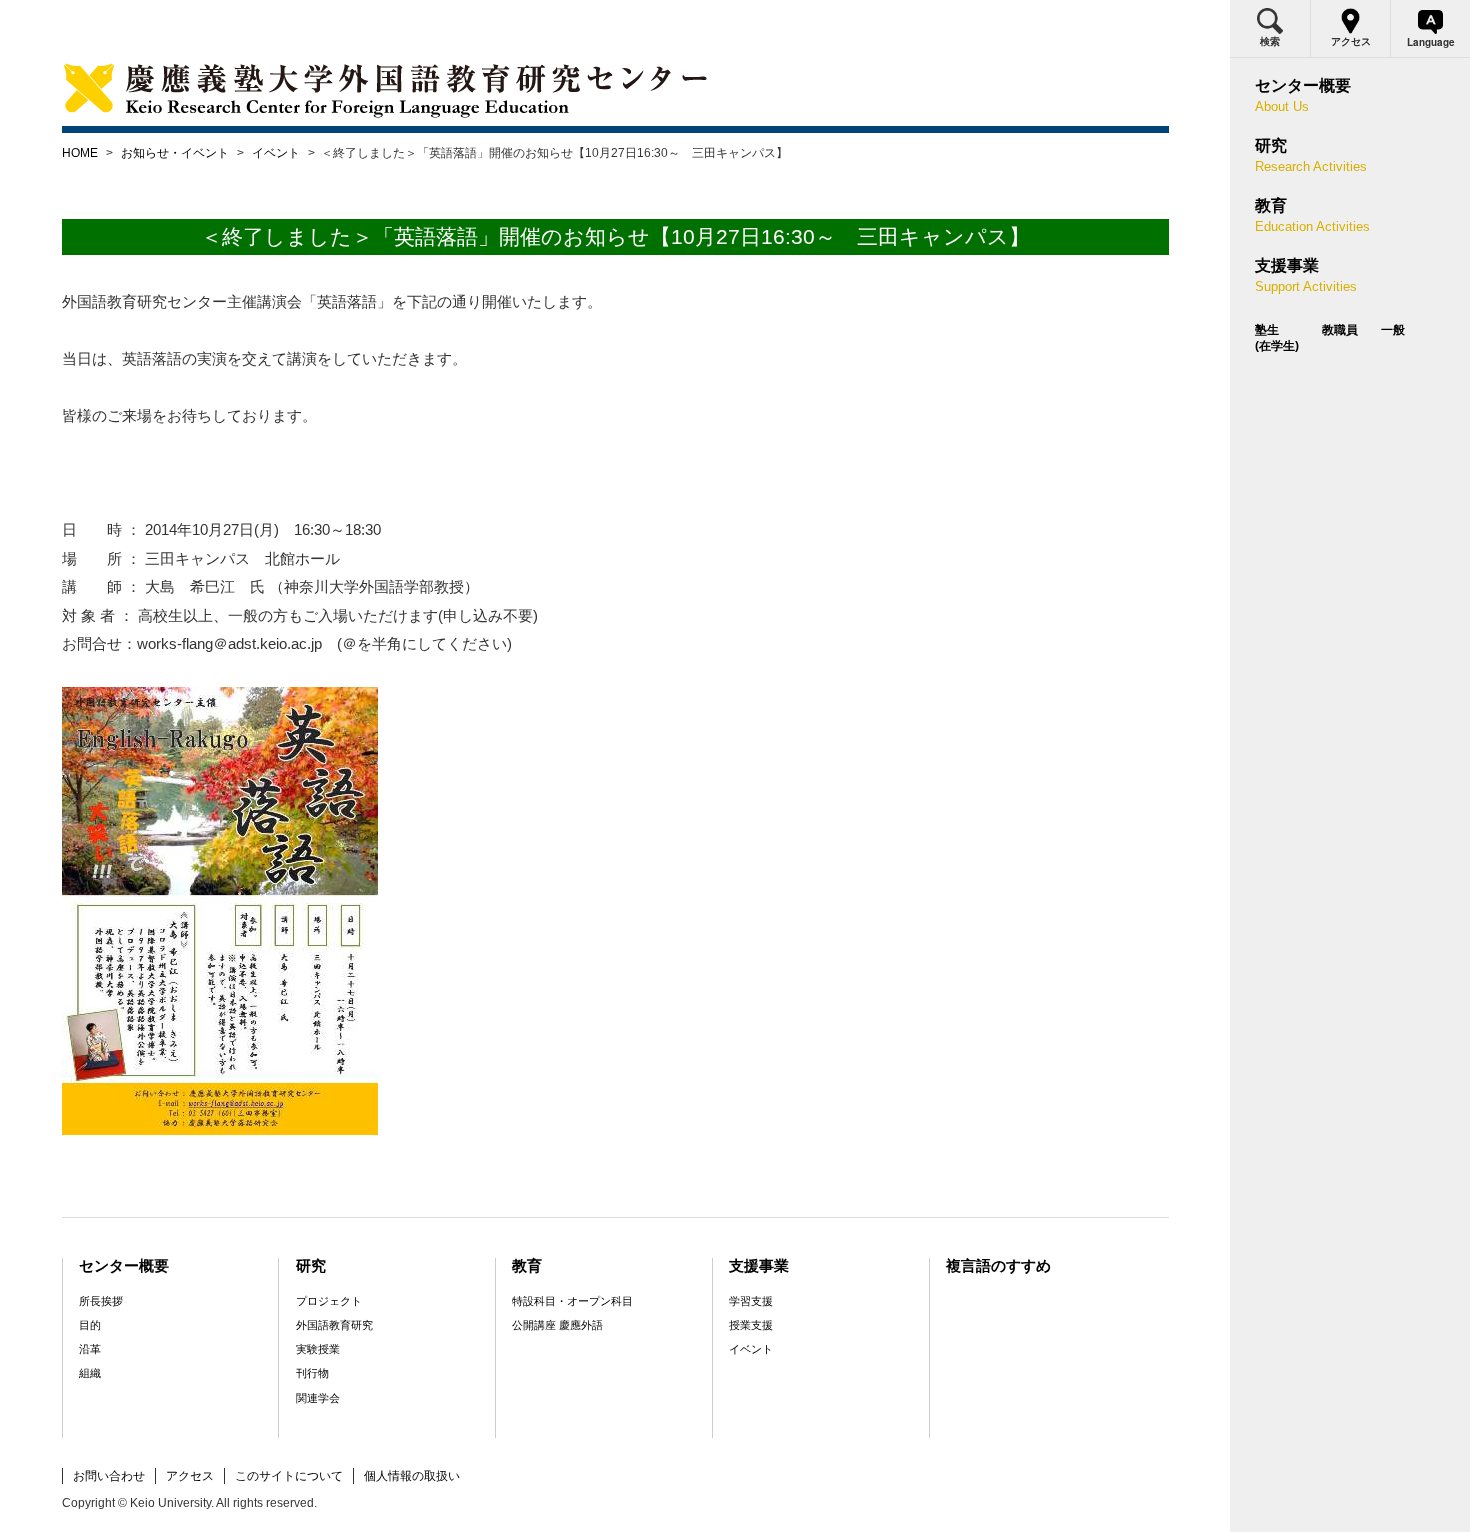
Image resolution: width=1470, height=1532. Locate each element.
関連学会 (318, 1398)
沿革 (90, 1349)
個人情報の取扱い (412, 1476)
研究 (311, 1265)
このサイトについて (289, 1476)
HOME (80, 153)
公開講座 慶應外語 (557, 1325)
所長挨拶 (101, 1301)
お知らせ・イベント (175, 153)
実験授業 (318, 1349)
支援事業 (759, 1265)
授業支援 (751, 1325)
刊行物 (312, 1373)
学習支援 (751, 1301)
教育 (527, 1265)
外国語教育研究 (334, 1325)
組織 (90, 1373)
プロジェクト (329, 1301)
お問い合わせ (109, 1476)
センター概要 (124, 1265)
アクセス (190, 1476)
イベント (276, 153)
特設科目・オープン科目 (572, 1301)
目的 (90, 1325)
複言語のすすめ (998, 1265)
